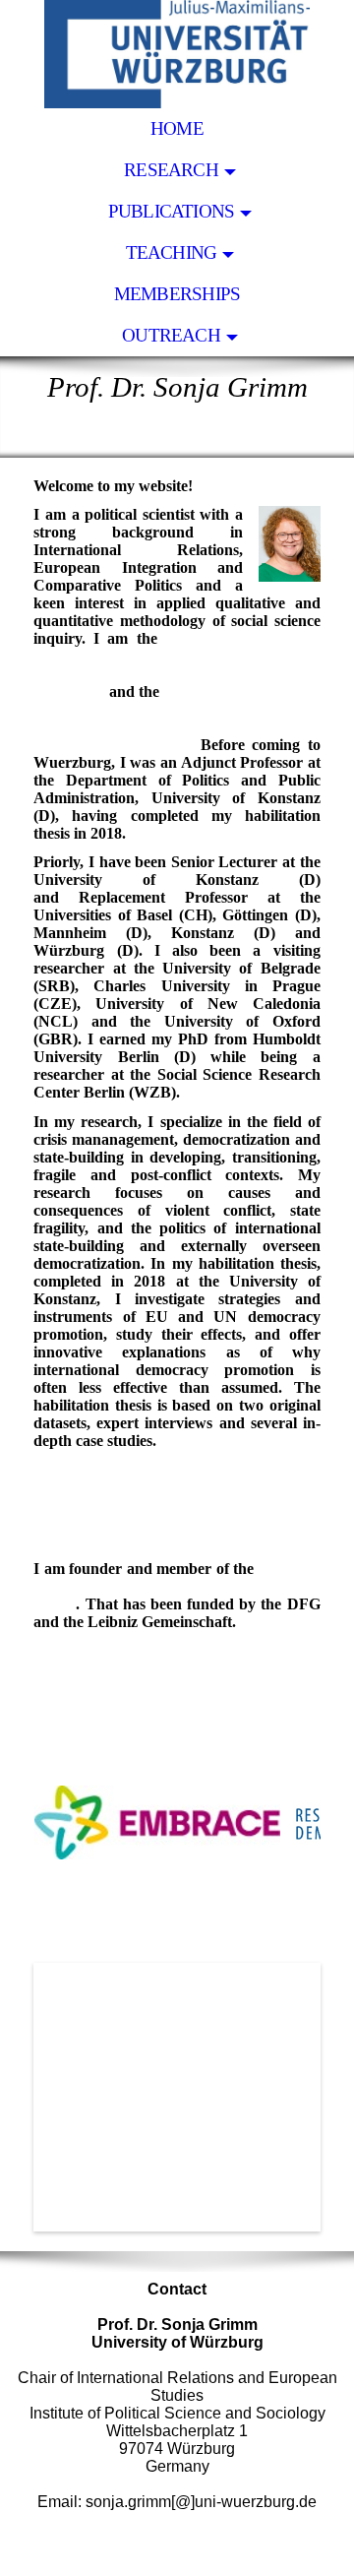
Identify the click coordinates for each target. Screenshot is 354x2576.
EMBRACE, (128, 1469)
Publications (172, 211)
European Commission (111, 745)
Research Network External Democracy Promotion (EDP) (177, 1586)
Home (177, 128)
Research (171, 170)
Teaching (172, 252)
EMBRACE (160, 727)
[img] (177, 54)
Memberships (177, 294)
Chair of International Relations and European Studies (177, 647)
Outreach (171, 335)
